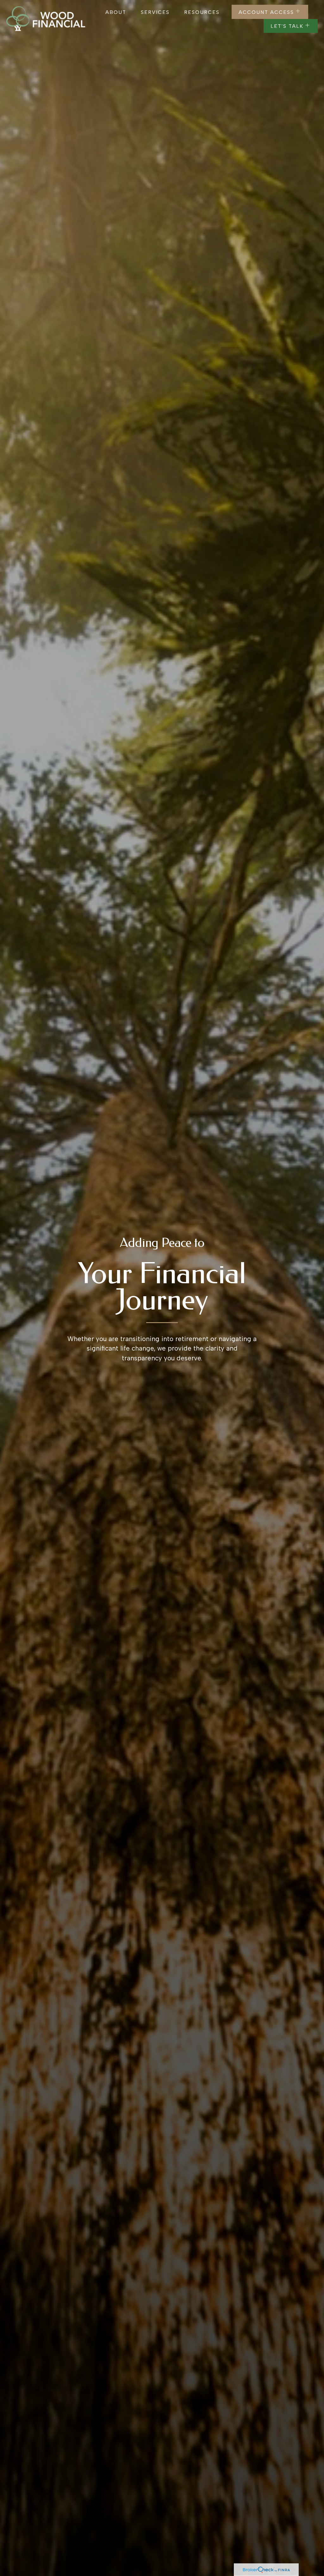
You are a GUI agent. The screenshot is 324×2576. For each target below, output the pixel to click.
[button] (116, 12)
